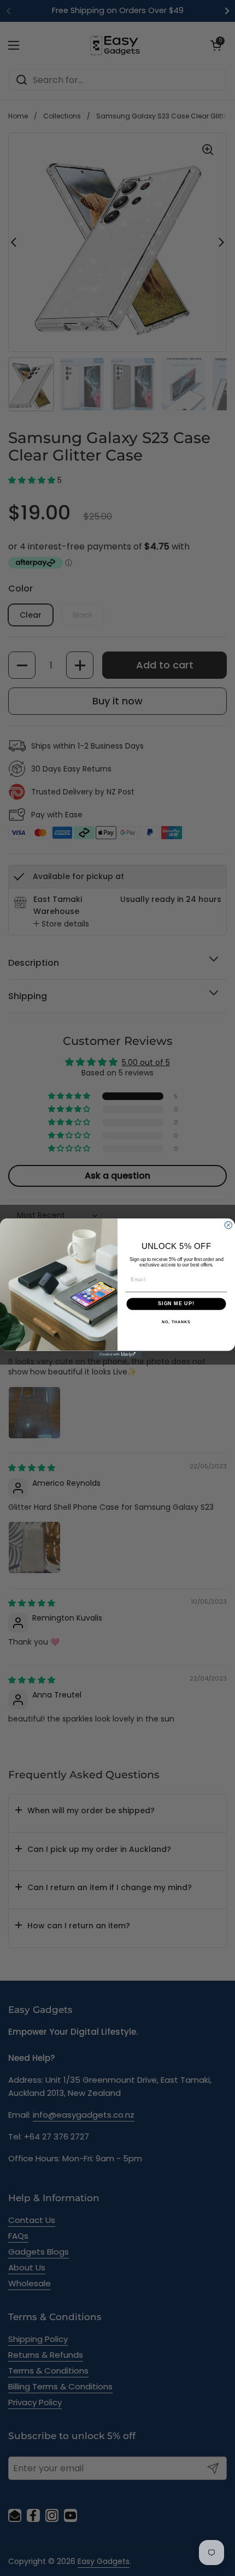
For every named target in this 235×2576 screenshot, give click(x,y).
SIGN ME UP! (176, 1303)
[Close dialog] (228, 1225)
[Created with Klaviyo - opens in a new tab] (117, 1354)
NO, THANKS (176, 1322)
